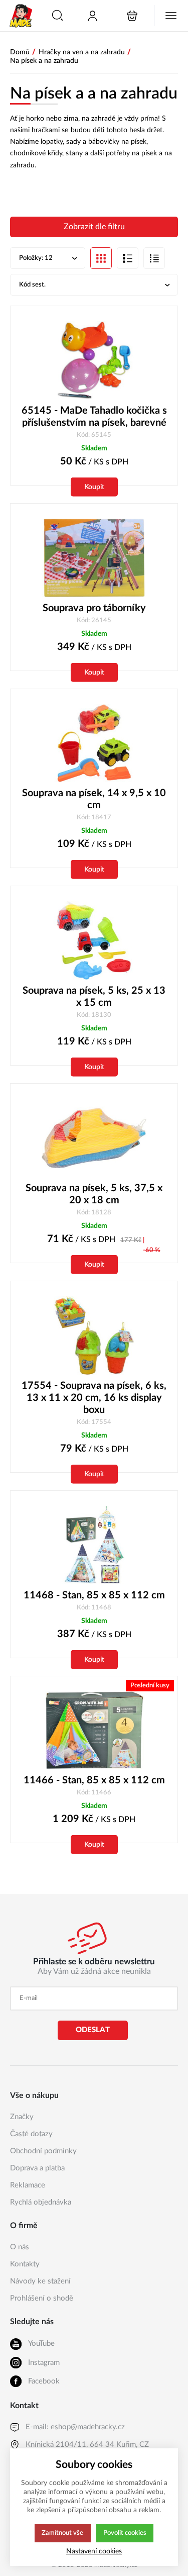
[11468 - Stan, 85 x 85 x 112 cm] (94, 1545)
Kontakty (25, 2264)
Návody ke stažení (40, 2281)
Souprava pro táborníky (94, 608)
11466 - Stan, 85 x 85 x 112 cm (94, 1780)
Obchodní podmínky (43, 2151)
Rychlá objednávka (41, 2202)
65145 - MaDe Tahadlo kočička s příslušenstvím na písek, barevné (94, 417)
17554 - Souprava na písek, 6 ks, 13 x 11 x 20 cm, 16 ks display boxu (94, 1398)
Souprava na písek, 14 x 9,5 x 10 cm (94, 799)
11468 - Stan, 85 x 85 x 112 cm (94, 1595)
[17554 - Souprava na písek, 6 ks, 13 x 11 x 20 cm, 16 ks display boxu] (94, 1335)
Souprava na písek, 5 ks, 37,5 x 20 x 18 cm (94, 1194)
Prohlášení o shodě (42, 2298)
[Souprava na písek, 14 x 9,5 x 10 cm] (94, 743)
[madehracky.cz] (21, 16)
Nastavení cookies (94, 2551)
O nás (20, 2247)
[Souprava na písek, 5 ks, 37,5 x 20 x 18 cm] (94, 1138)
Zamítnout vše (62, 2533)
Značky (22, 2117)
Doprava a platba (37, 2168)
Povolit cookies (125, 2533)
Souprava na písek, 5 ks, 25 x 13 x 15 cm (94, 997)
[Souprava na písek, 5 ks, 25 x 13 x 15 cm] (94, 940)
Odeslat (93, 2030)
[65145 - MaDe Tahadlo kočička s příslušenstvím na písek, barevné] (94, 360)
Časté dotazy (31, 2134)
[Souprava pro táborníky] (94, 558)
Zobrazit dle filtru (94, 227)
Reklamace (28, 2185)
